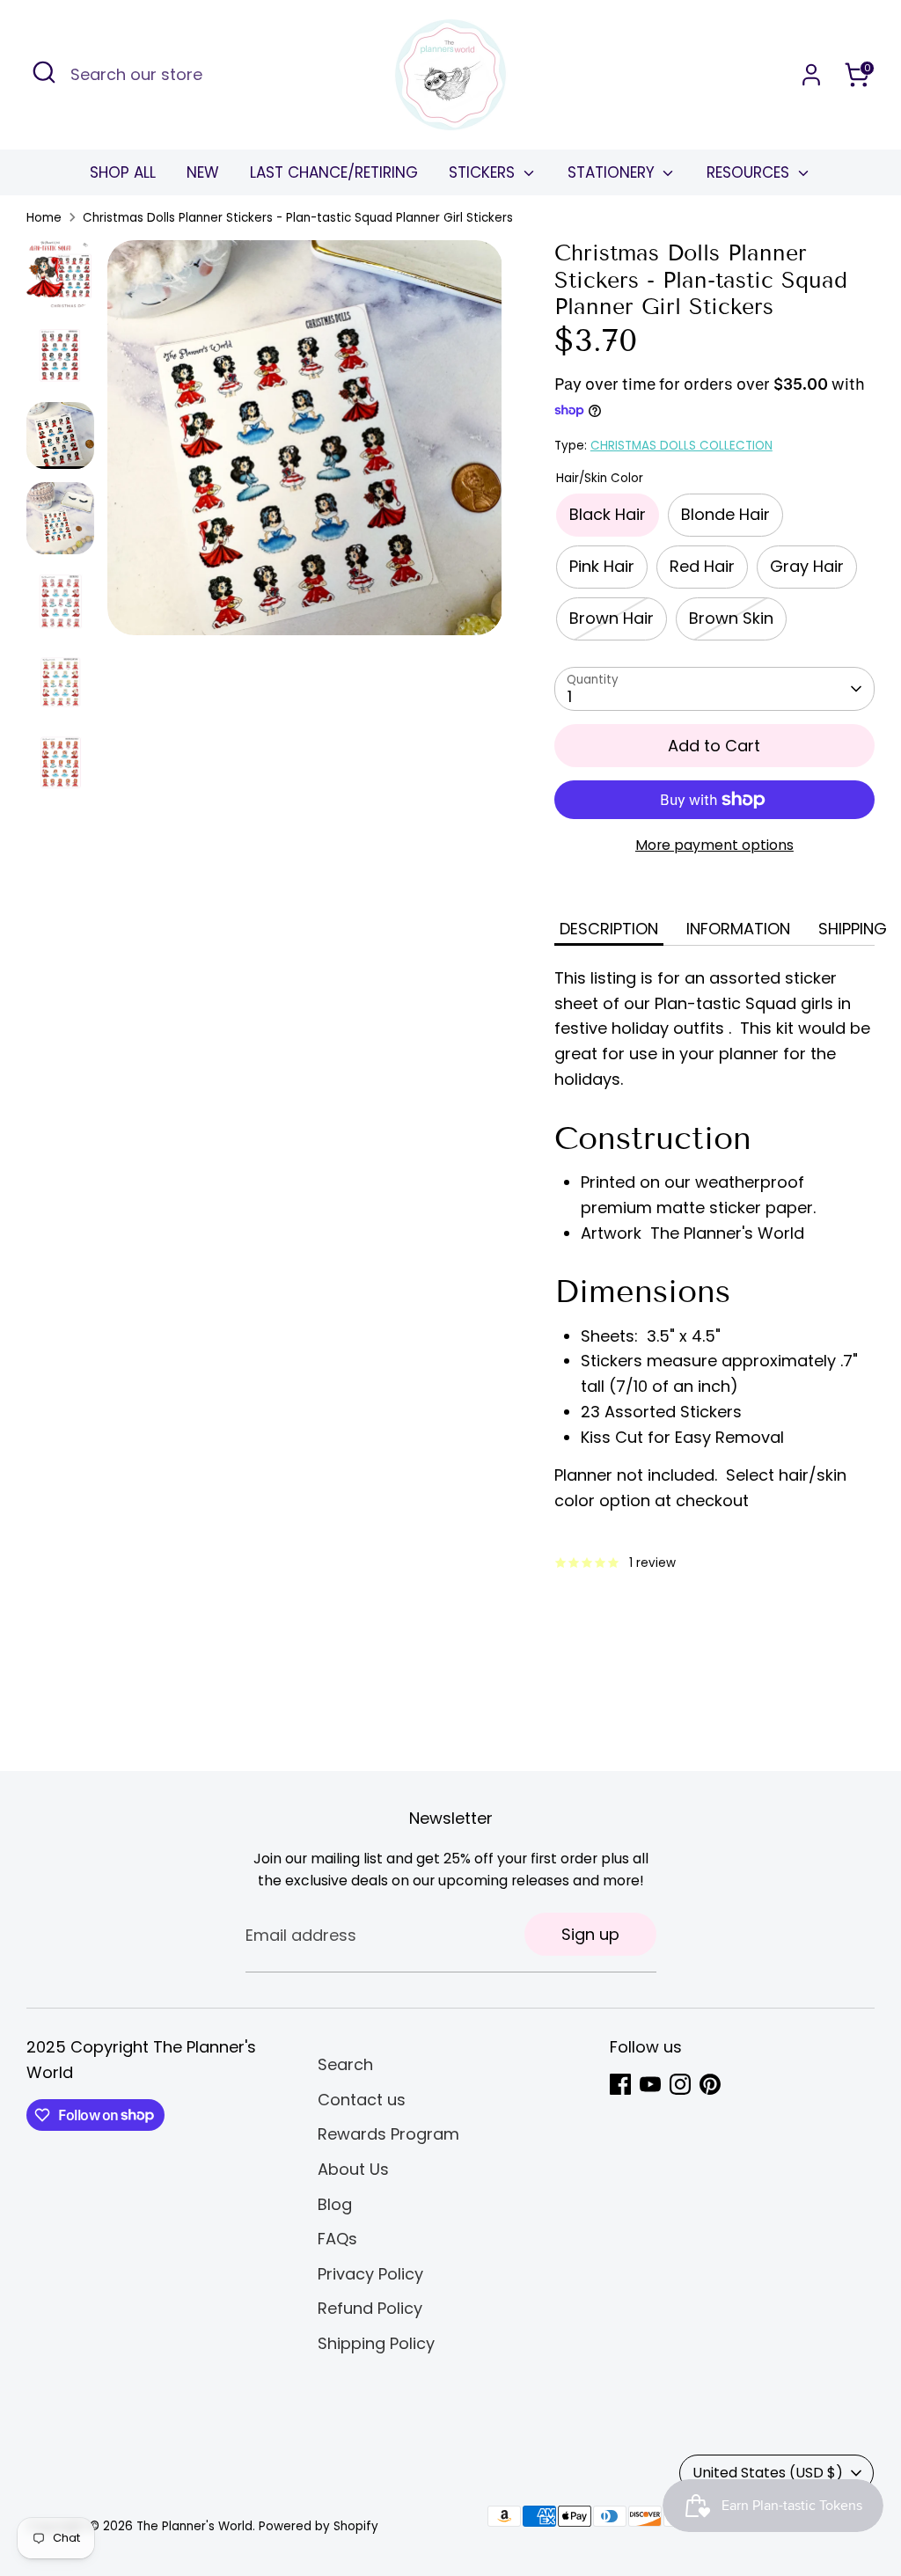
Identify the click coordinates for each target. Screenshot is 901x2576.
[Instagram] (680, 2084)
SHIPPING (853, 929)
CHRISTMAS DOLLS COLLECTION (681, 446)
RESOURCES (750, 172)
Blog (335, 2204)
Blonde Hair (725, 514)
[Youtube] (650, 2084)
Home (44, 218)
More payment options (714, 845)
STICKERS (484, 172)
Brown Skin (731, 618)
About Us (353, 2169)
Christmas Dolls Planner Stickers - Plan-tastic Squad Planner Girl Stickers (298, 218)
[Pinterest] (710, 2084)
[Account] (811, 75)
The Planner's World (194, 2526)
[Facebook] (620, 2084)
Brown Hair (612, 618)
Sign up (590, 1934)
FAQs (337, 2239)
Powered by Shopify (319, 2526)
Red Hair (702, 566)
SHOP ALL (123, 172)
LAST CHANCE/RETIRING (334, 172)
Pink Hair (602, 566)
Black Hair (608, 514)
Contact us (362, 2100)
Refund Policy (370, 2308)
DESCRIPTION (609, 929)
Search (345, 2064)
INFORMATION (738, 929)
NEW (203, 172)
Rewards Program (388, 2134)
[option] (305, 444)
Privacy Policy (370, 2274)
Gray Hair (807, 566)
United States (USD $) (768, 2473)
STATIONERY (613, 172)
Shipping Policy (376, 2343)
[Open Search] (44, 72)
